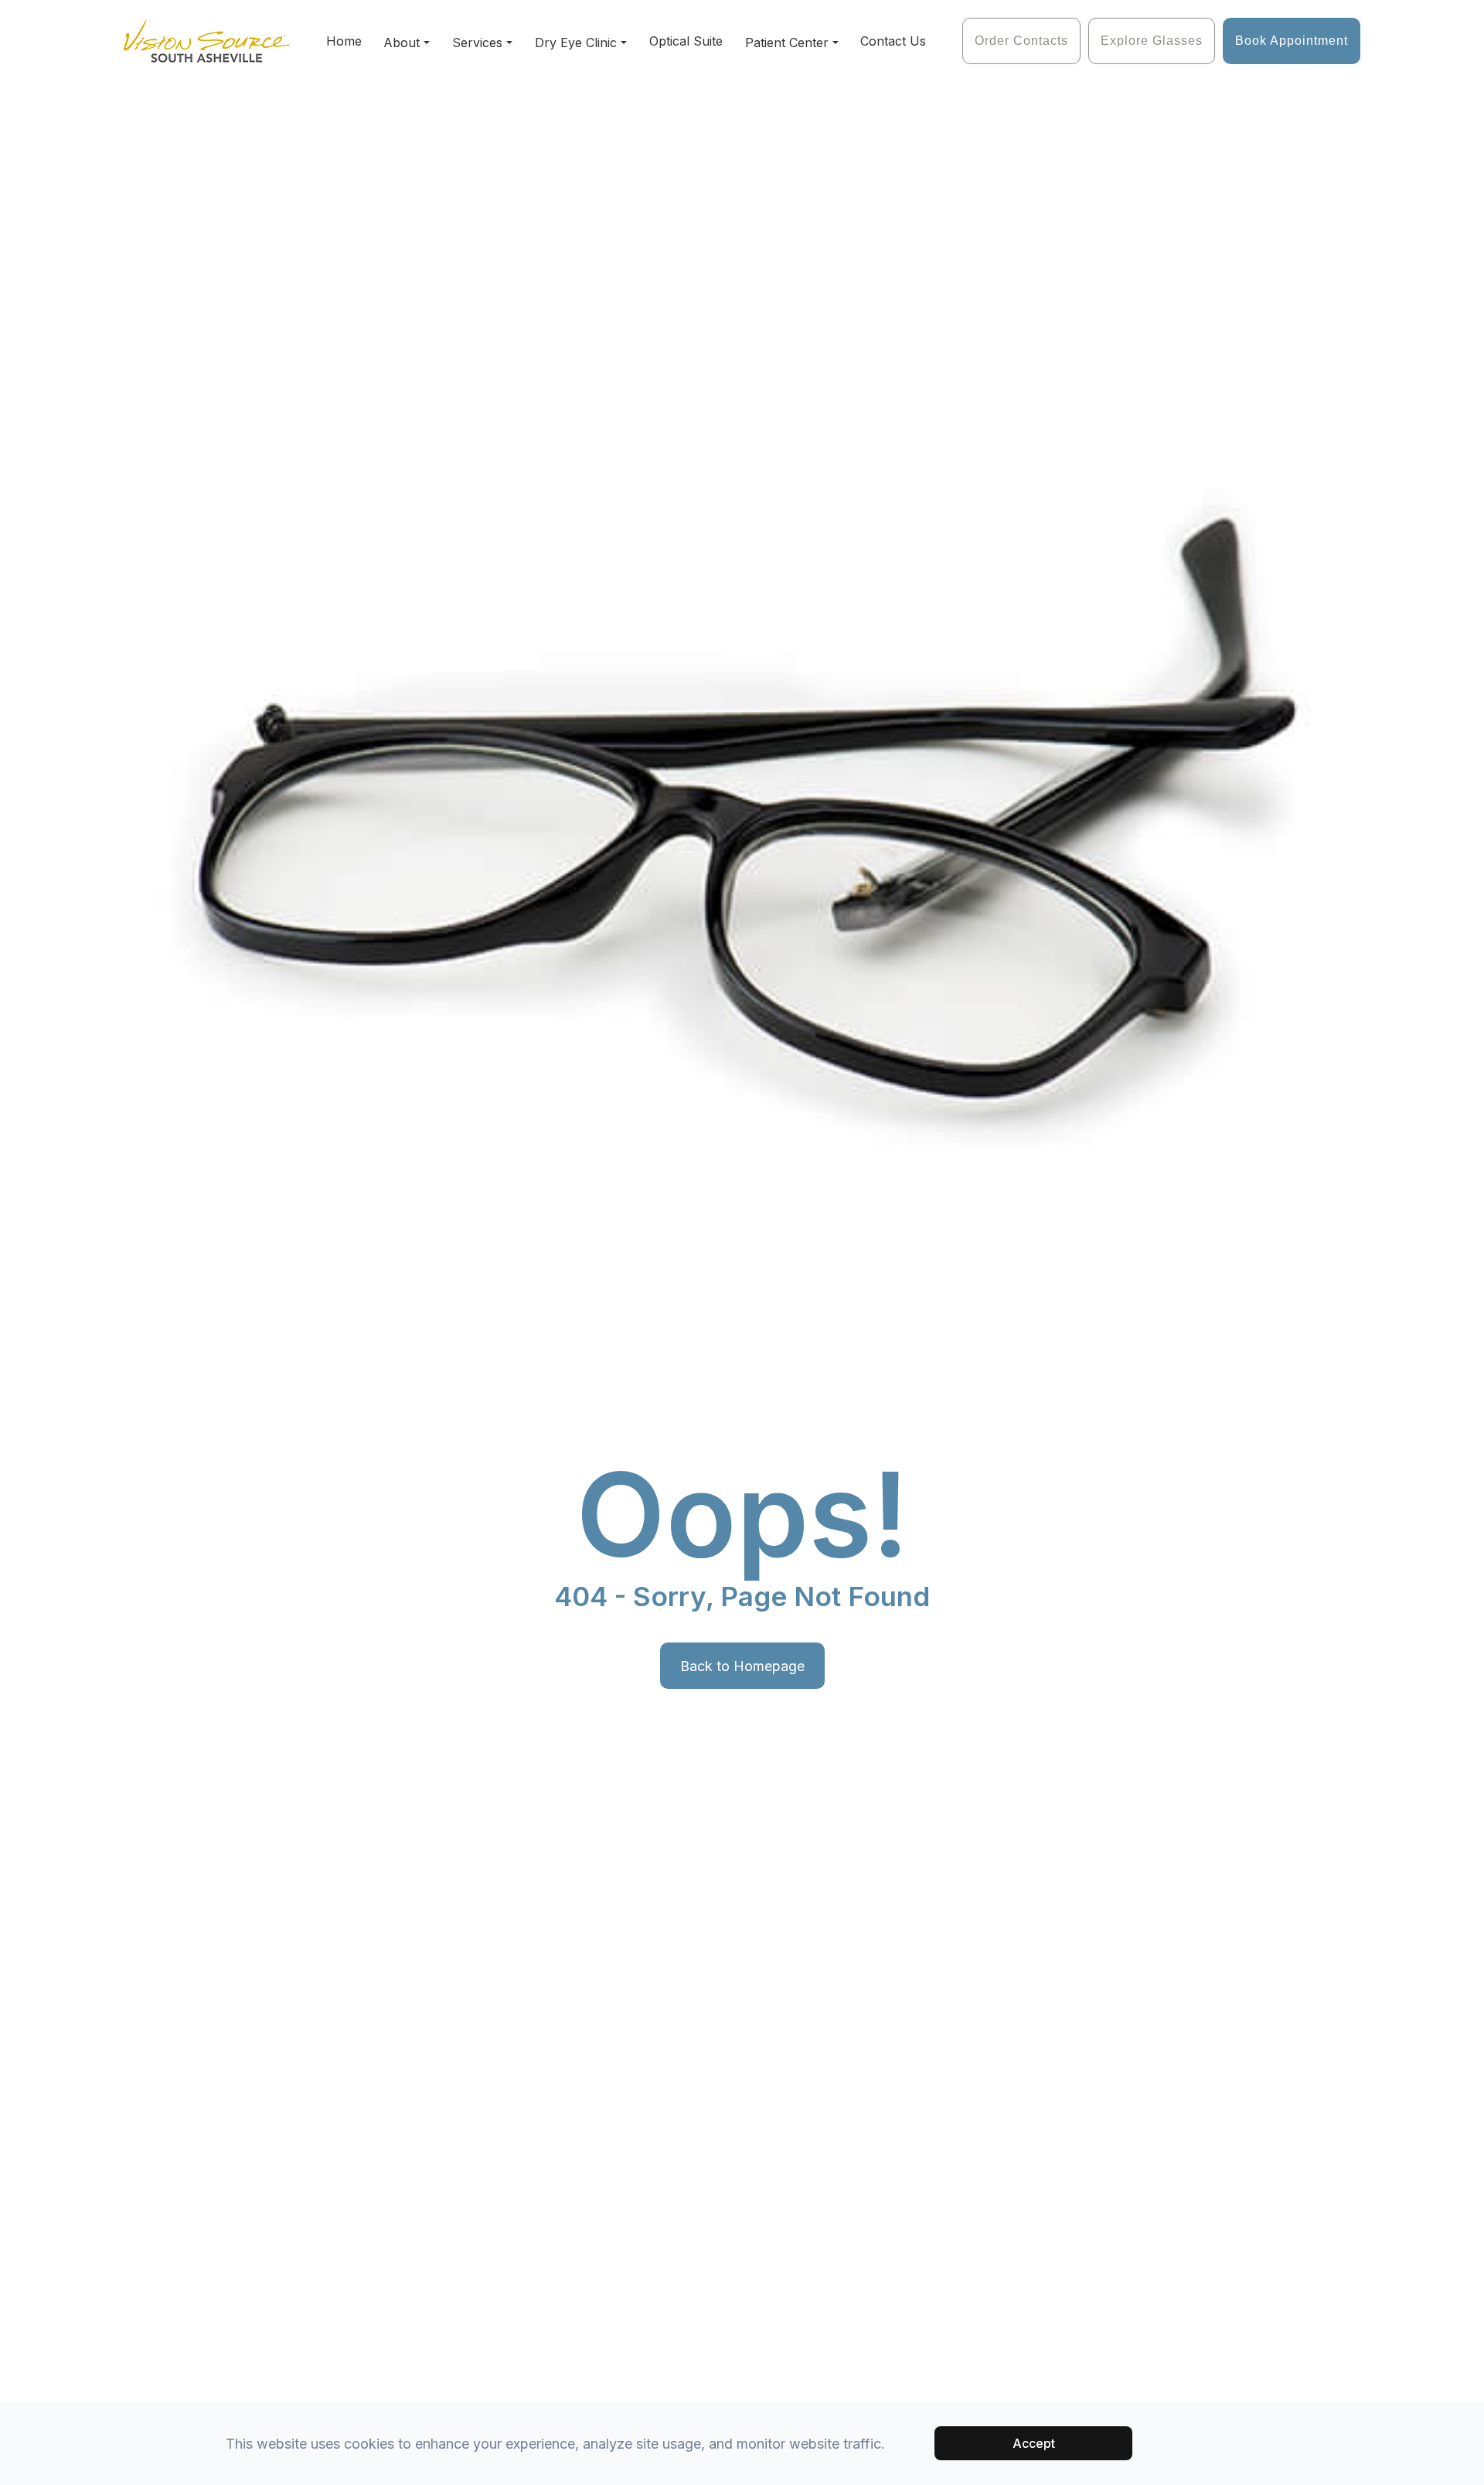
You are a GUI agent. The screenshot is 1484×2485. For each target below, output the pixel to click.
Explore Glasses (1152, 41)
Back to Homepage (742, 1666)
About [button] (402, 43)
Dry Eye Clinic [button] (576, 43)
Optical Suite (686, 41)
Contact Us (893, 41)
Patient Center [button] (787, 43)
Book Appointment (1292, 41)
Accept (1034, 2443)
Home (344, 41)
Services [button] (477, 43)
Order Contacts (1021, 41)
